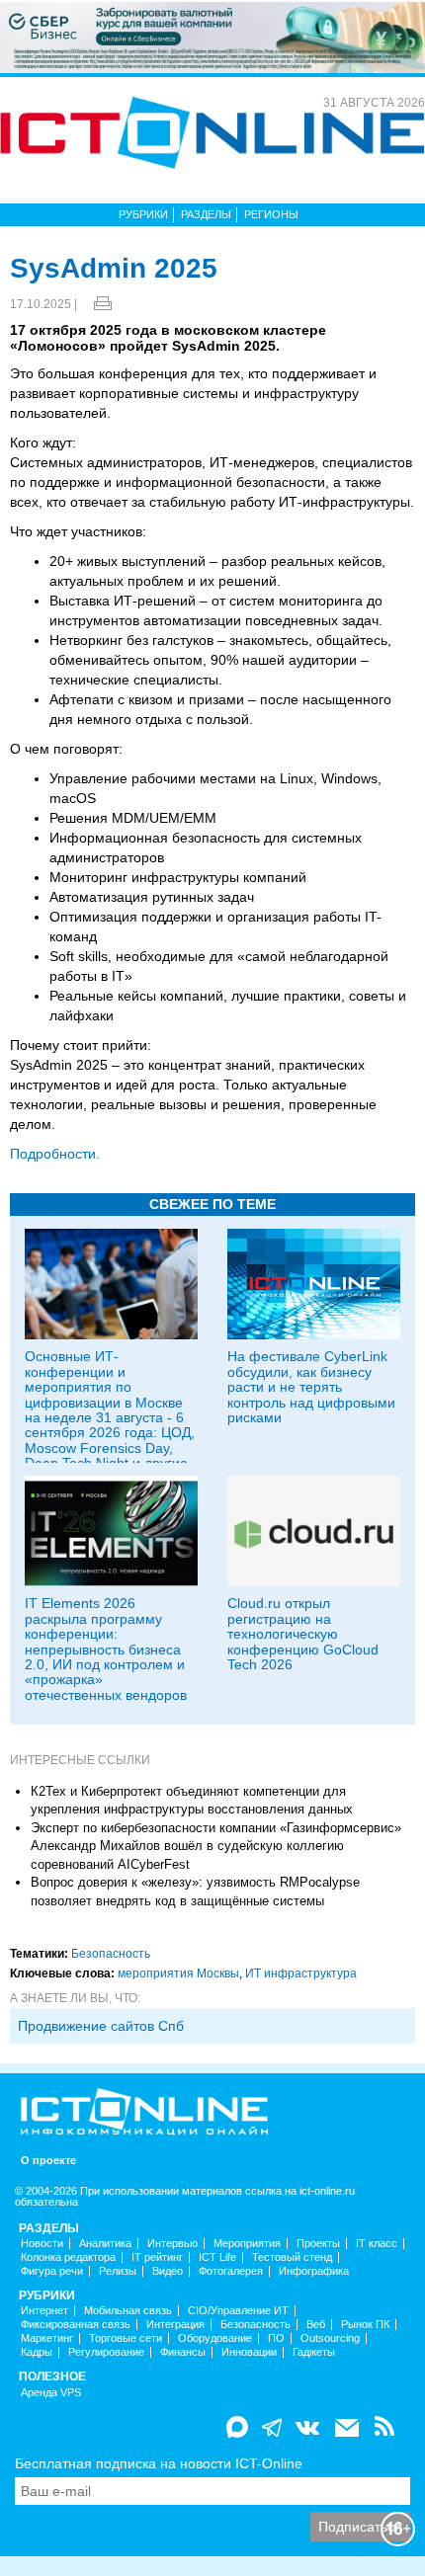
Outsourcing (330, 2338)
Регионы (271, 214)
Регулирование (106, 2352)
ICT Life (217, 2257)
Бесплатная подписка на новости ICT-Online (159, 2463)
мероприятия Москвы (178, 1973)
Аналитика (105, 2244)
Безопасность (111, 1954)
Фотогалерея (231, 2271)
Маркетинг (47, 2338)
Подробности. (55, 1154)
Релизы (118, 2271)
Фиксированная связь (76, 2325)
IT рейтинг (157, 2257)
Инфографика (314, 2271)
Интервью (172, 2244)
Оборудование (215, 2338)
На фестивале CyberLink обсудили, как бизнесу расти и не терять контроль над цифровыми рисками (311, 1387)
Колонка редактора (68, 2257)
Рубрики (143, 214)
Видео (168, 2271)
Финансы (183, 2352)
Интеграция (175, 2325)
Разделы (206, 214)
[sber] (212, 37)
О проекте (48, 2161)
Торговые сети (126, 2338)
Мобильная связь (128, 2311)
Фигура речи (52, 2271)
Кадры (37, 2352)
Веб (316, 2325)
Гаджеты (314, 2352)
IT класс (377, 2244)
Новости (42, 2244)
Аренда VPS (51, 2393)
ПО (276, 2338)
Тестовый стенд (292, 2257)
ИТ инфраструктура (301, 1973)
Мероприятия (247, 2244)
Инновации (249, 2352)
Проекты (318, 2244)
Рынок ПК (365, 2325)
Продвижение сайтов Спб (101, 2026)
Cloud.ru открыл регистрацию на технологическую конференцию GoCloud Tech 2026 (303, 1634)
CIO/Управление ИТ (238, 2311)
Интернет (44, 2311)
